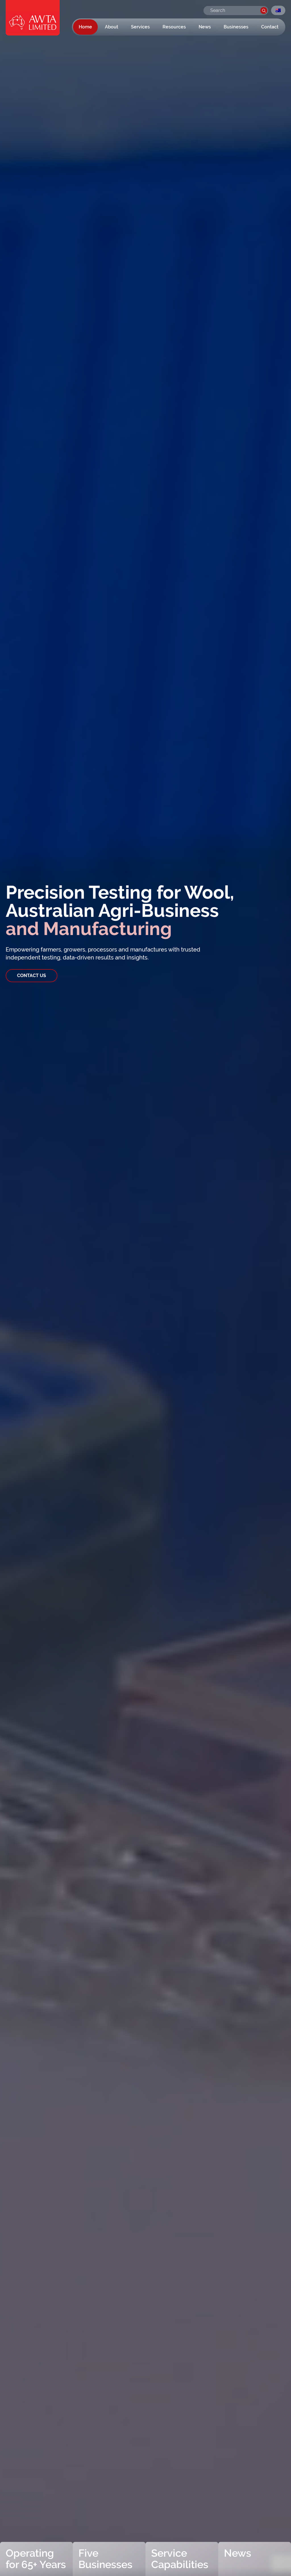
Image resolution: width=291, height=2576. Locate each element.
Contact (270, 27)
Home (85, 27)
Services (140, 27)
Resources (174, 27)
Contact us (32, 976)
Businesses (236, 27)
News (205, 27)
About (112, 27)
